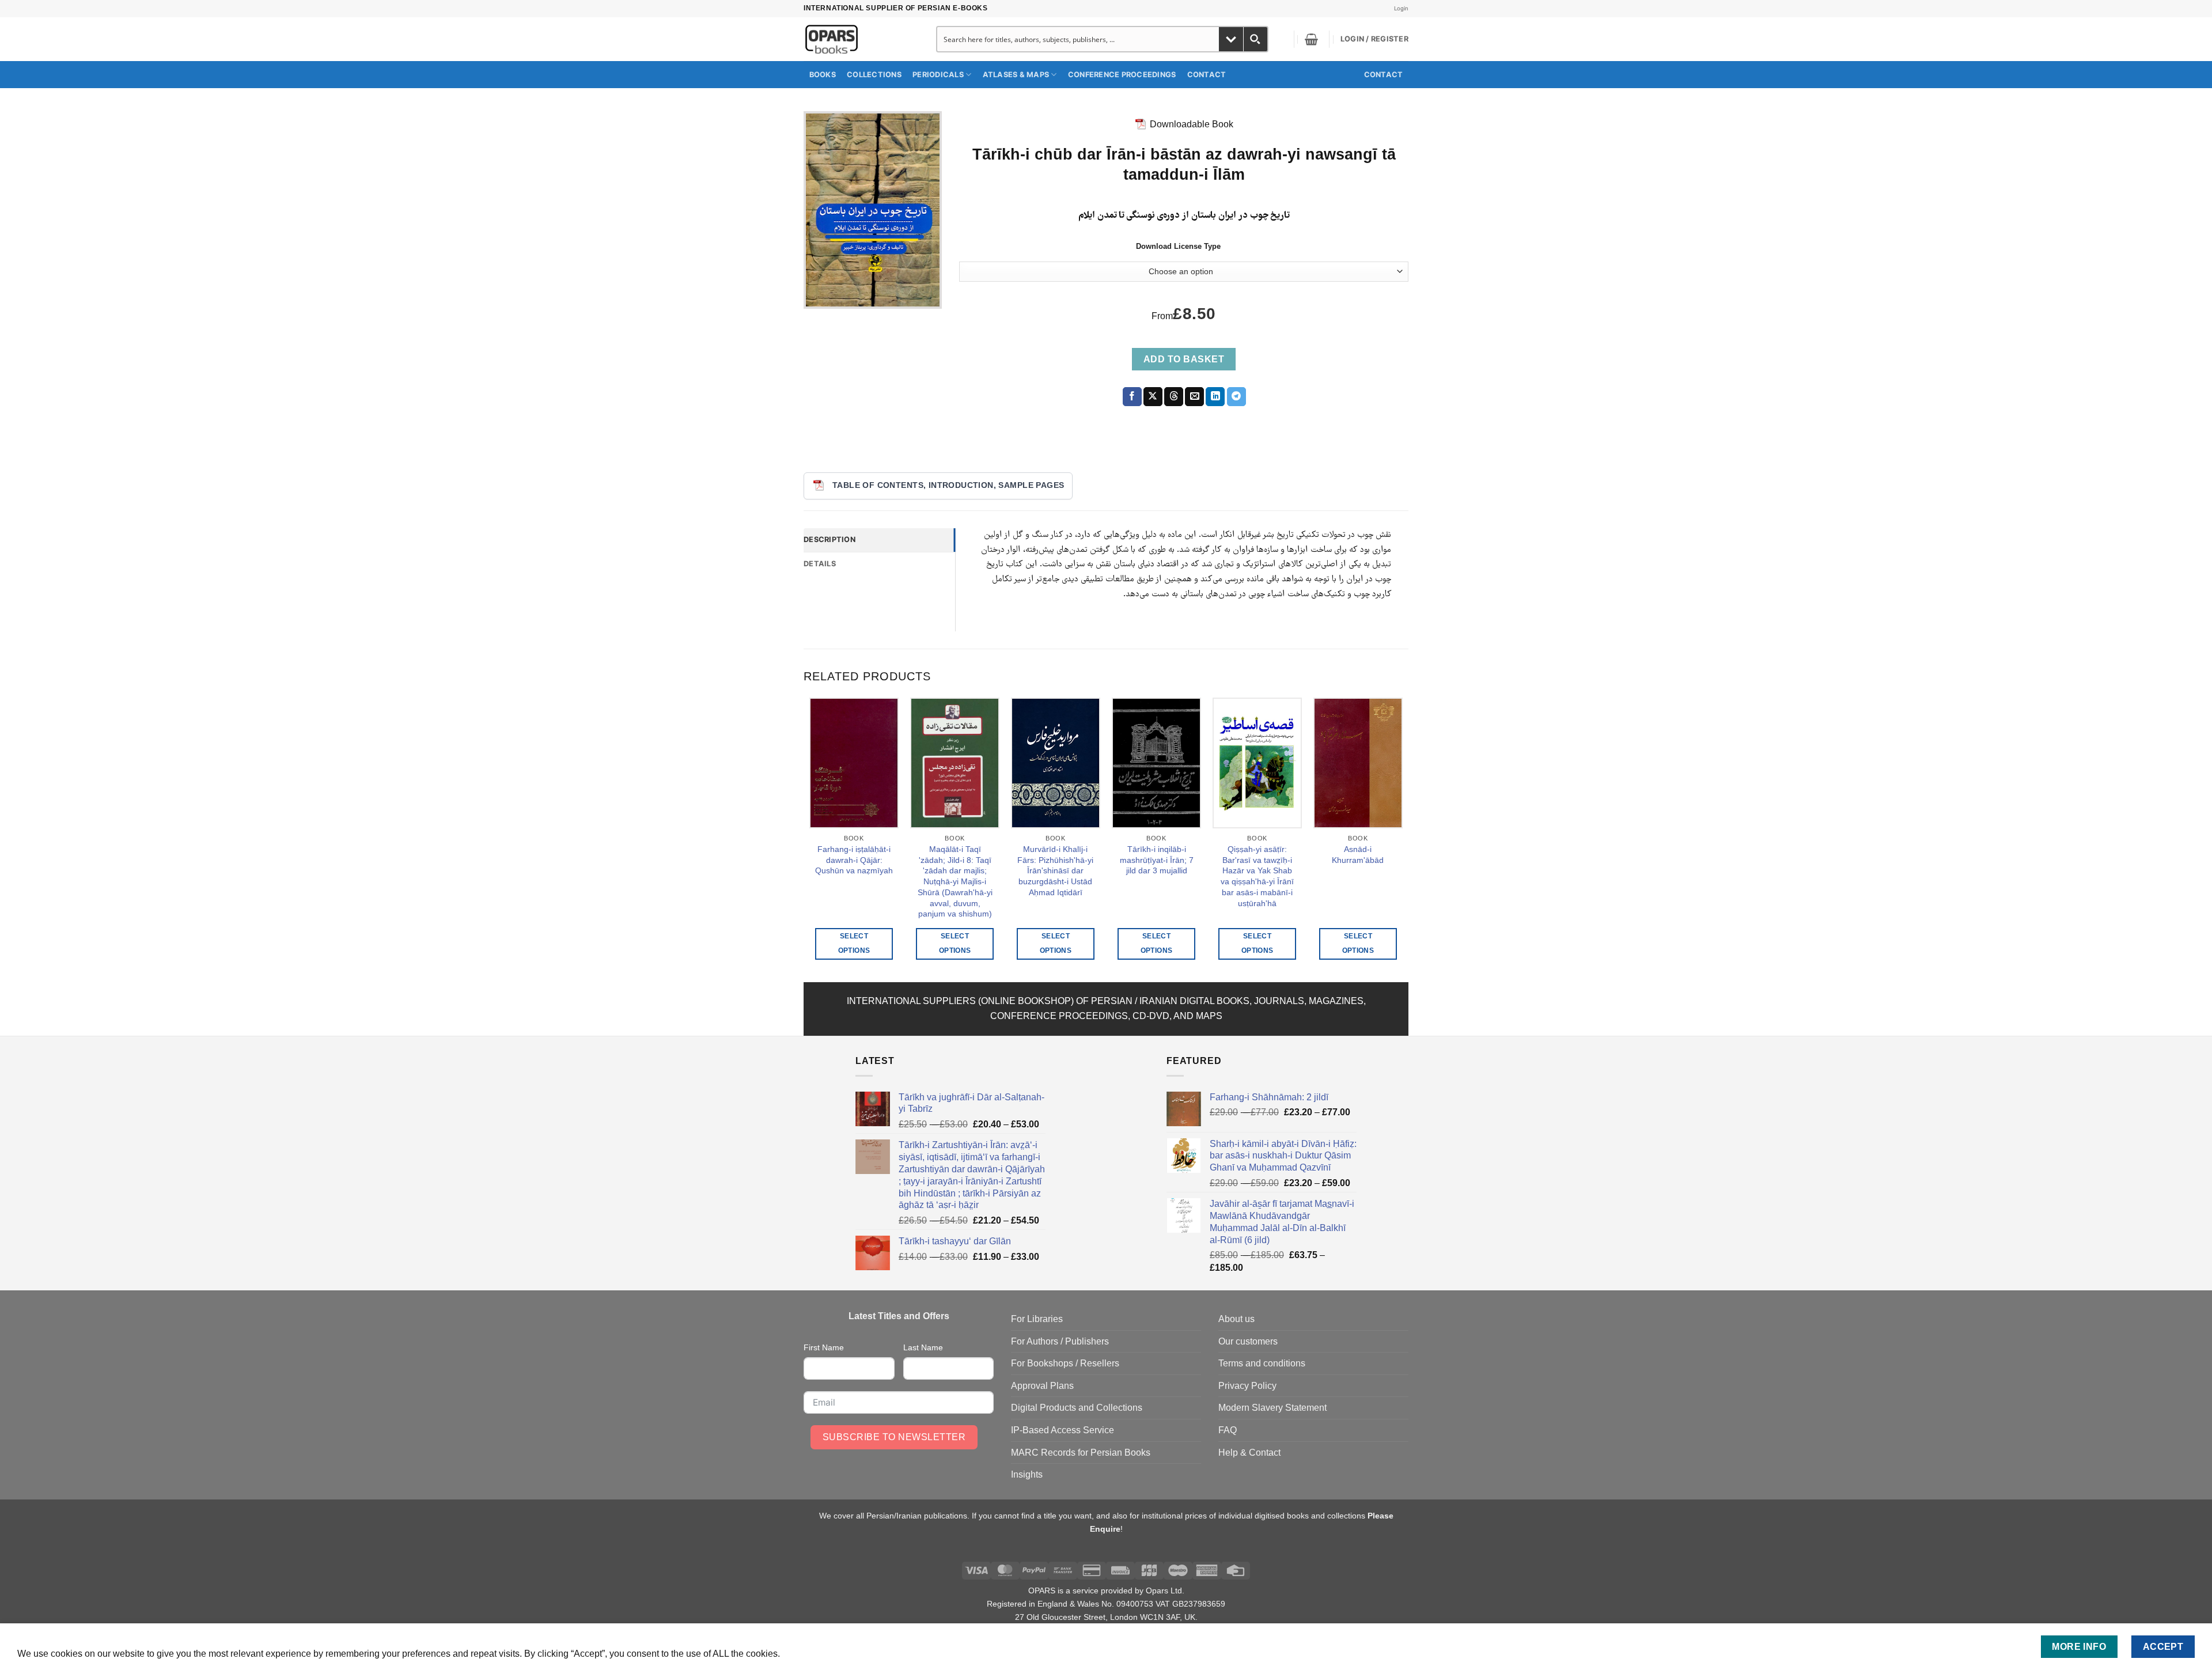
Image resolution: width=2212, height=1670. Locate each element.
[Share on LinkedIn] (1215, 397)
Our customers (1248, 1341)
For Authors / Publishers (1060, 1341)
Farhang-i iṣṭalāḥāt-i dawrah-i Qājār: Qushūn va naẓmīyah (854, 860)
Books (823, 75)
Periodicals (938, 75)
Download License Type (1178, 247)
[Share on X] (1153, 397)
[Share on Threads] (1174, 397)
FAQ (1228, 1430)
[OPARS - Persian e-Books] (857, 39)
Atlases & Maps (1016, 75)
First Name (824, 1347)
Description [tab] (829, 539)
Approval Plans (1042, 1386)
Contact (1207, 75)
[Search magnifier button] (1255, 39)
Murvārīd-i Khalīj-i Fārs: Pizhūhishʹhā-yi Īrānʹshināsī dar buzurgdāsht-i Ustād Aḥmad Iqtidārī (1055, 871)
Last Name (923, 1347)
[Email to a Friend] (1194, 397)
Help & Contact (1249, 1453)
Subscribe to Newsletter (894, 1437)
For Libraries (1037, 1319)
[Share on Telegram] (1236, 397)
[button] (1311, 39)
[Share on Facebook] (1132, 397)
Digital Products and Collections (1077, 1408)
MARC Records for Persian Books (1081, 1453)
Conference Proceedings (1122, 75)
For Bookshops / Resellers (1065, 1363)
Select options (854, 943)
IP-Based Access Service (1063, 1430)
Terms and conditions (1262, 1363)
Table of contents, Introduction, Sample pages (948, 485)
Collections (874, 75)
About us (1236, 1319)
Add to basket (1184, 359)
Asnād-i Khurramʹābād (1358, 855)
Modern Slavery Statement (1272, 1408)
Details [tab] (820, 564)
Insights (1027, 1474)
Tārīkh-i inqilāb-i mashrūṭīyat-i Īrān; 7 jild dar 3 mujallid (1157, 860)
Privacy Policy (1247, 1386)
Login (1401, 8)
